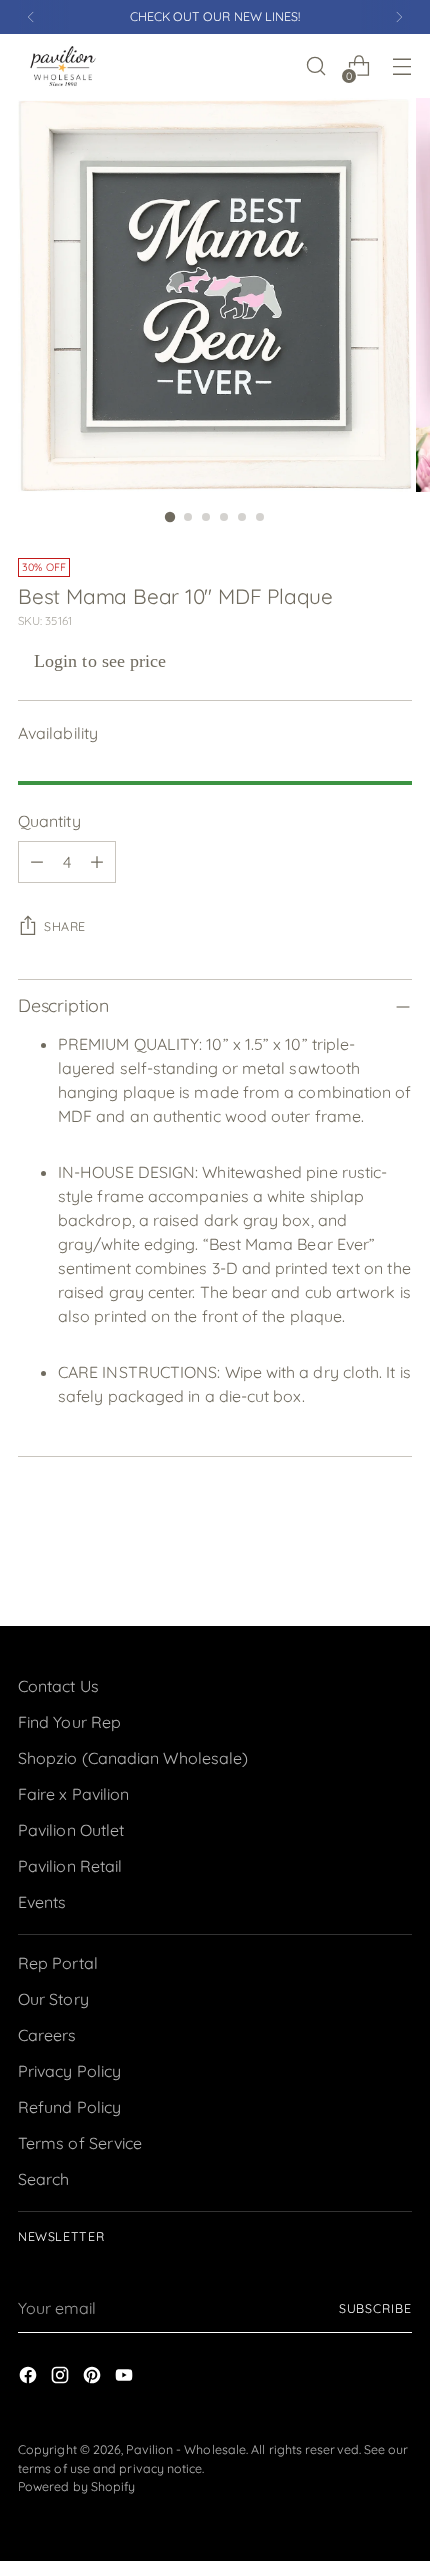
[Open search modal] (315, 66)
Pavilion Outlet (71, 1830)
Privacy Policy (69, 2071)
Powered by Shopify (76, 2486)
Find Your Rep (69, 1722)
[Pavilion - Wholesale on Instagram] (62, 2378)
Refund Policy (69, 2107)
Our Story (53, 1999)
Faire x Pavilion (73, 1794)
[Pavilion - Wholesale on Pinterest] (94, 2378)
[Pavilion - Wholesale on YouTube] (126, 2378)
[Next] (399, 17)
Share (65, 926)
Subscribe (375, 2308)
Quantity (49, 821)
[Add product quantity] (97, 862)
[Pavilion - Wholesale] (63, 66)
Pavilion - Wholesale (186, 2449)
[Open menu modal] (401, 66)
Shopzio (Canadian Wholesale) (133, 1758)
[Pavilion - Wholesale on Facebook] (30, 2378)
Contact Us (58, 1686)
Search (43, 2179)
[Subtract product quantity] (37, 862)
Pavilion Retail (70, 1866)
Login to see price (100, 661)
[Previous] (31, 17)
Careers (47, 2035)
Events (42, 1902)
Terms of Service (80, 2143)
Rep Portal (58, 1963)
